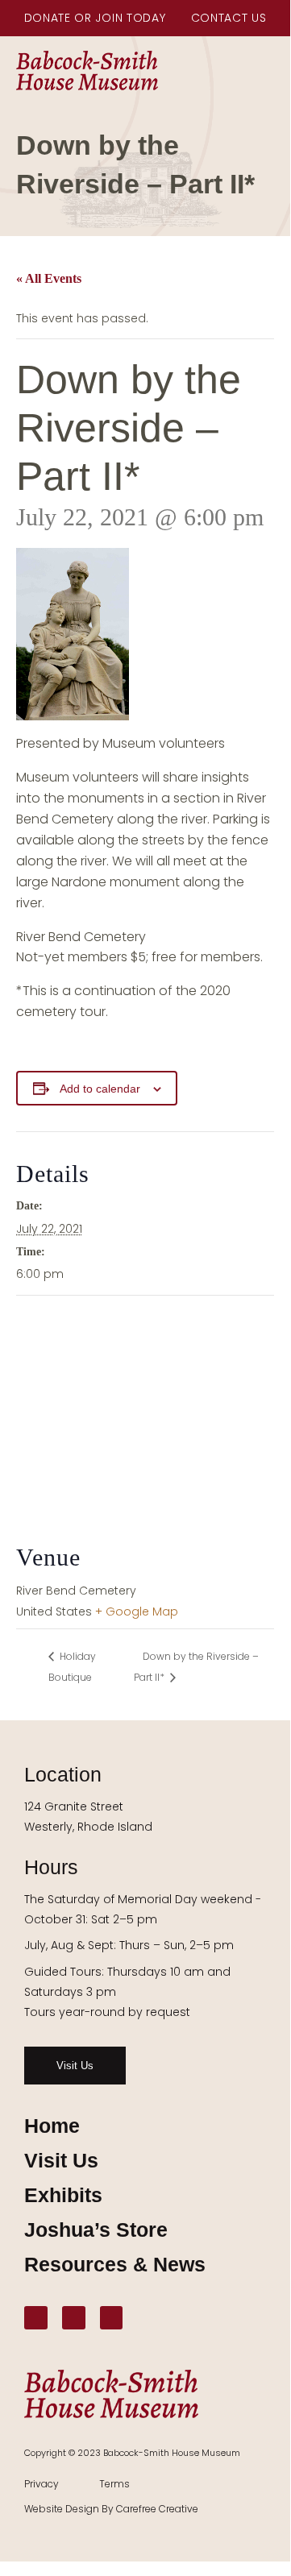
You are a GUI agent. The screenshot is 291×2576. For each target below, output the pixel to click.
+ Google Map (137, 1612)
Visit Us (61, 2160)
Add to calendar (100, 1089)
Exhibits (63, 2195)
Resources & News (115, 2264)
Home (52, 2126)
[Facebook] (36, 2318)
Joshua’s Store (96, 2230)
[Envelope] (74, 2318)
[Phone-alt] (112, 2318)
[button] (236, 68)
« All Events (49, 278)
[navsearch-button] (271, 71)
